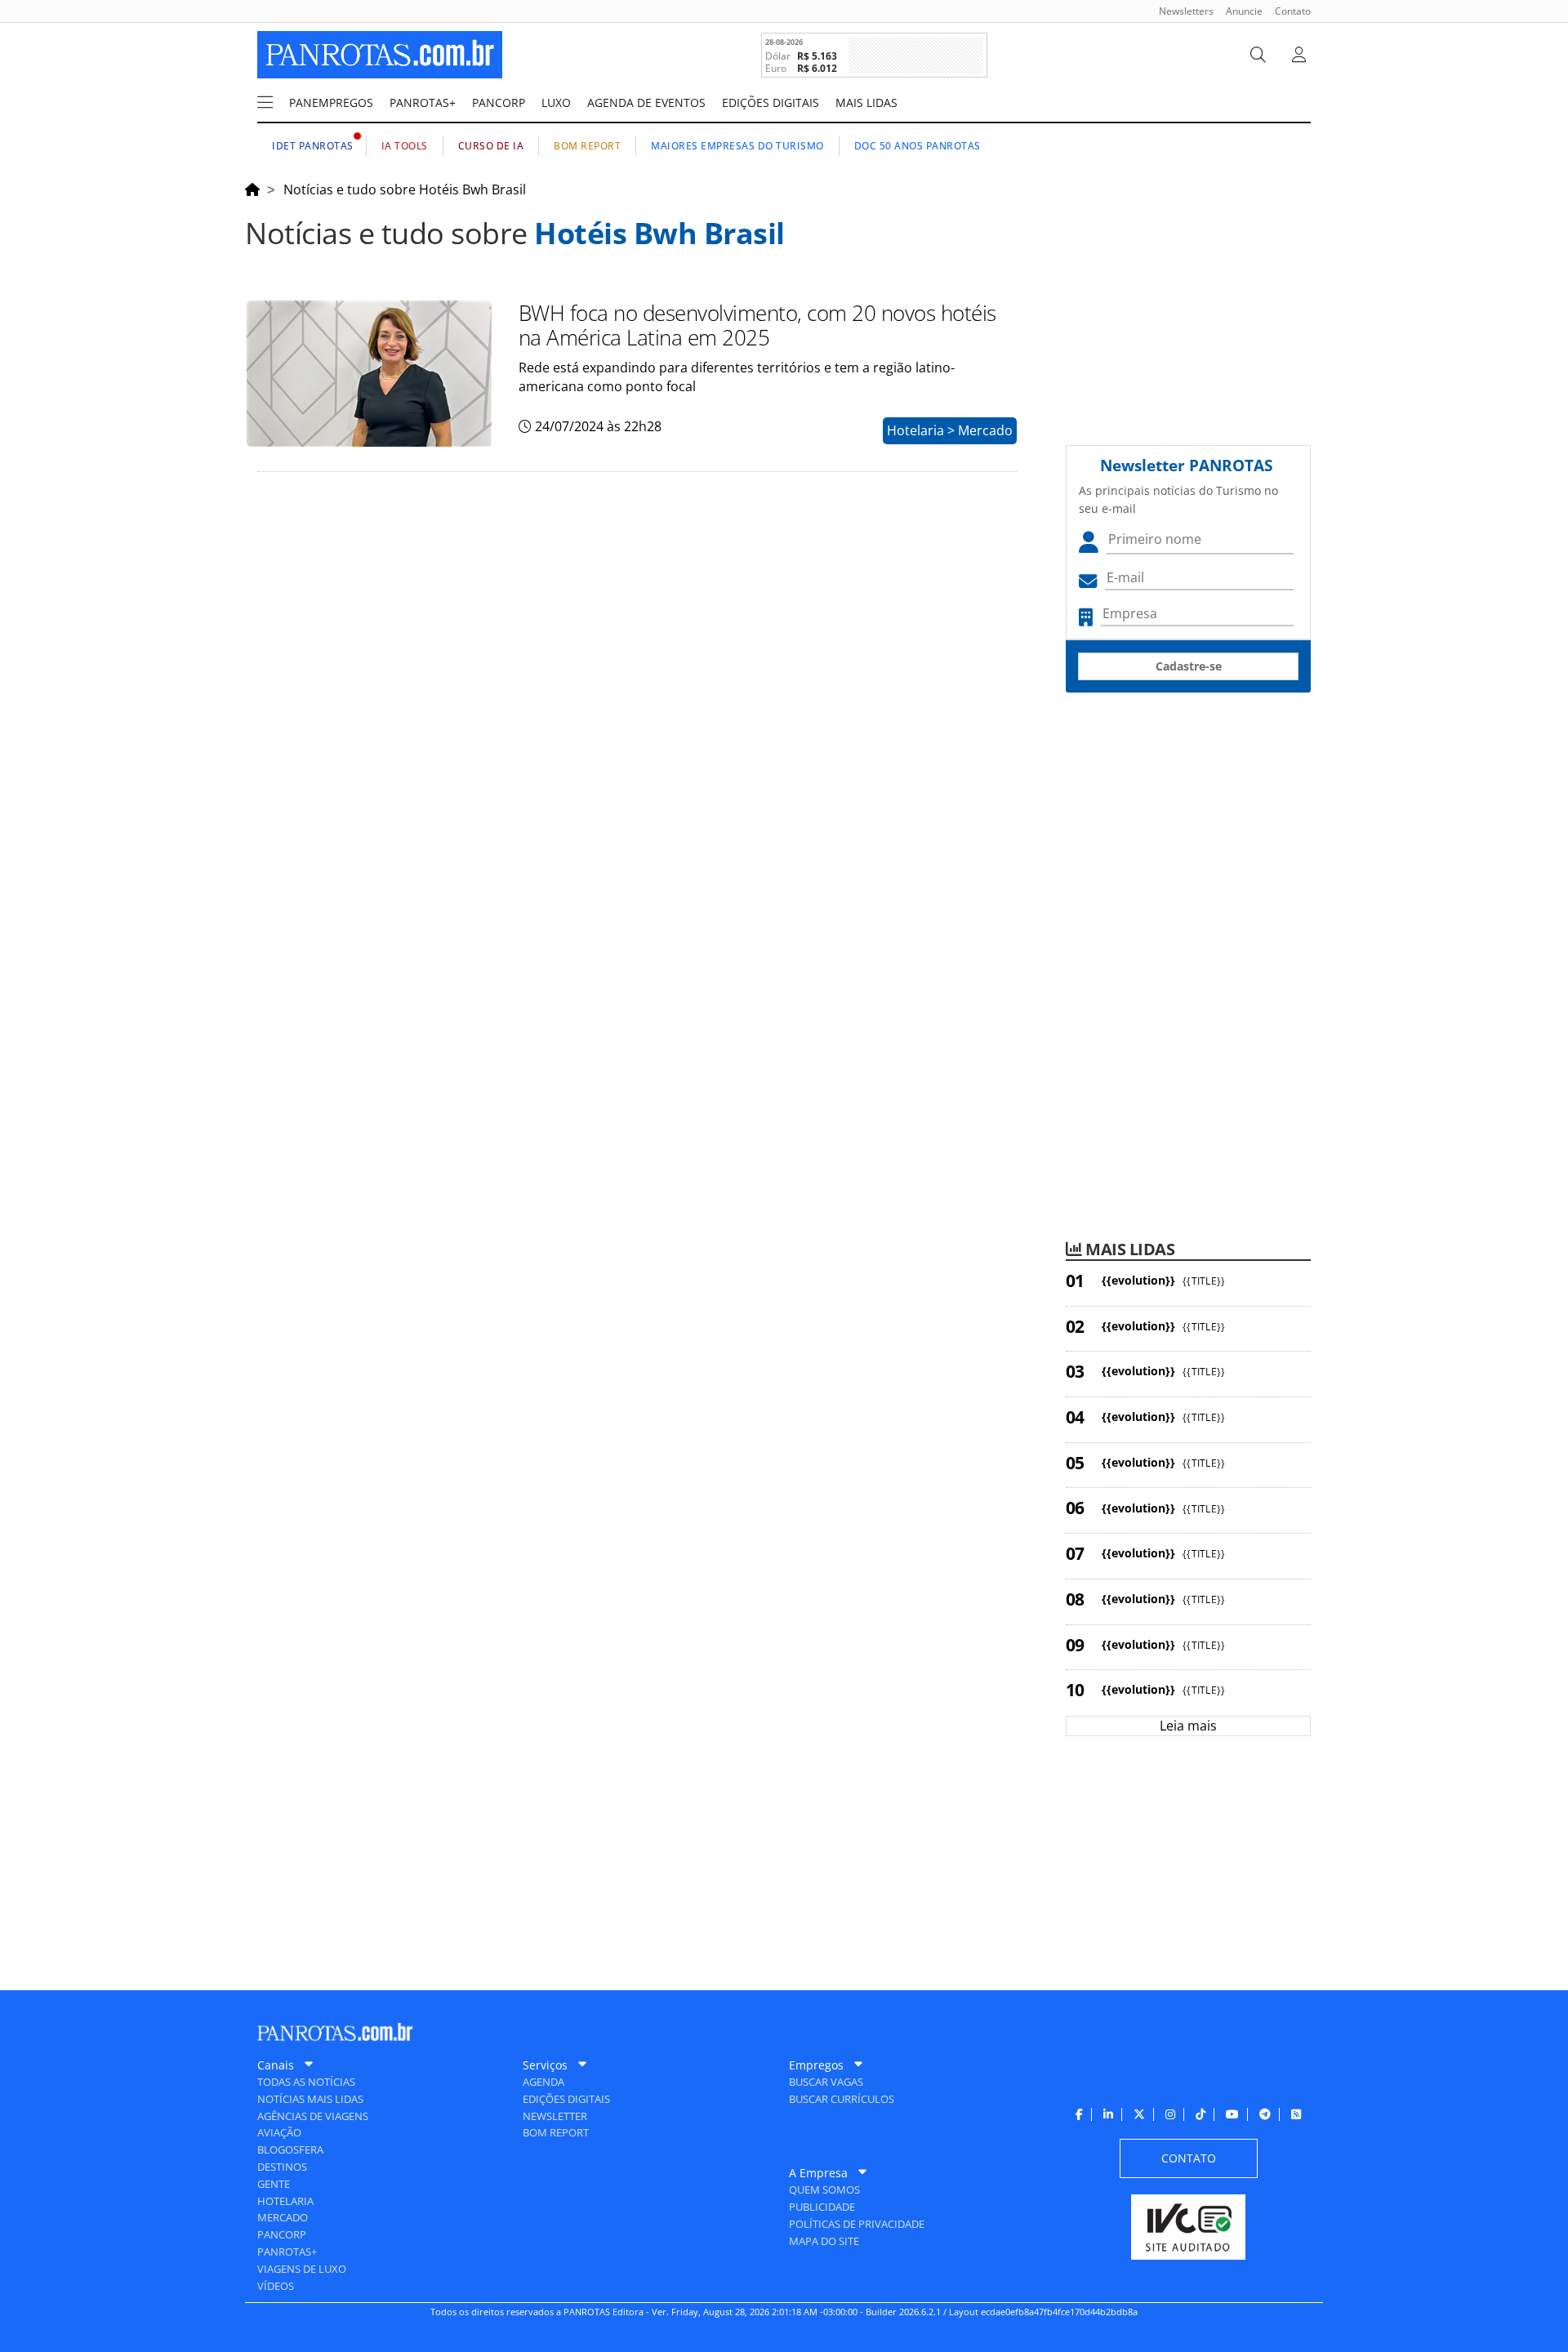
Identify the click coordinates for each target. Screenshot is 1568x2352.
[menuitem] (1180, 11)
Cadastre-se (1189, 666)
